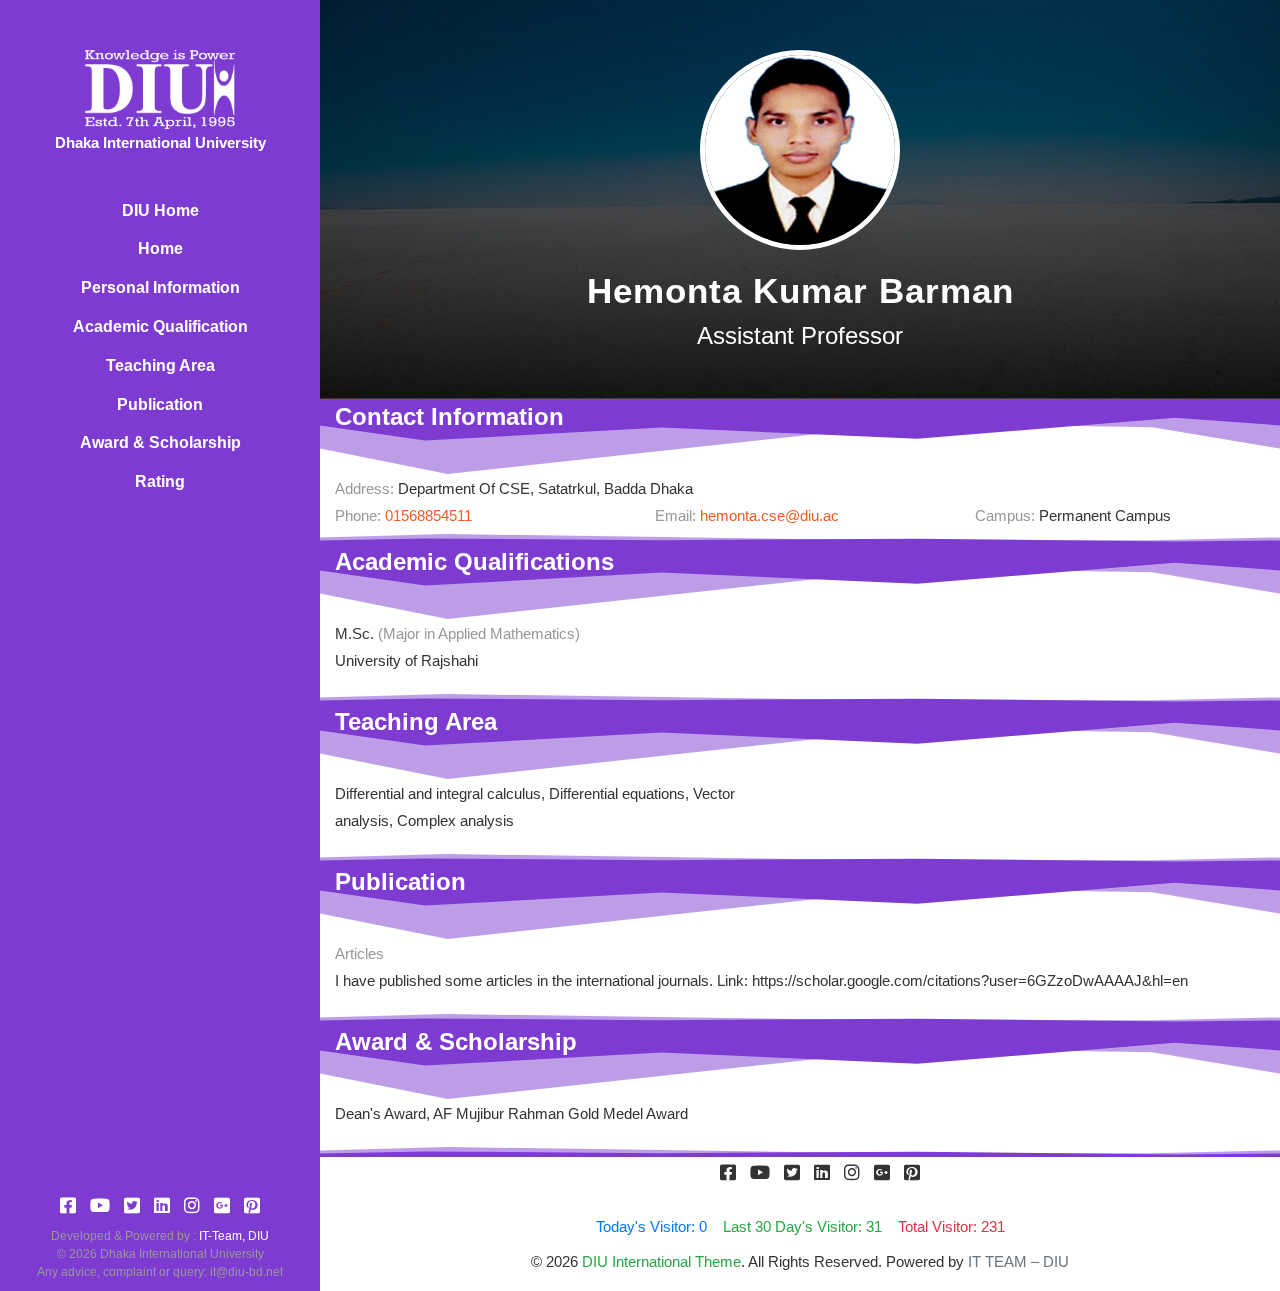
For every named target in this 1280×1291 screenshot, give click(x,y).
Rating (160, 481)
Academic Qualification (160, 326)
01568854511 (428, 515)
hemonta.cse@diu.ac (769, 515)
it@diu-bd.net (246, 1272)
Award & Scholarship (160, 442)
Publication (160, 404)
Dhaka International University (182, 1254)
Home (160, 248)
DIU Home (160, 210)
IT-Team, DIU (234, 1236)
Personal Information (160, 287)
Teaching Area (160, 365)
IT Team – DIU (1018, 1261)
